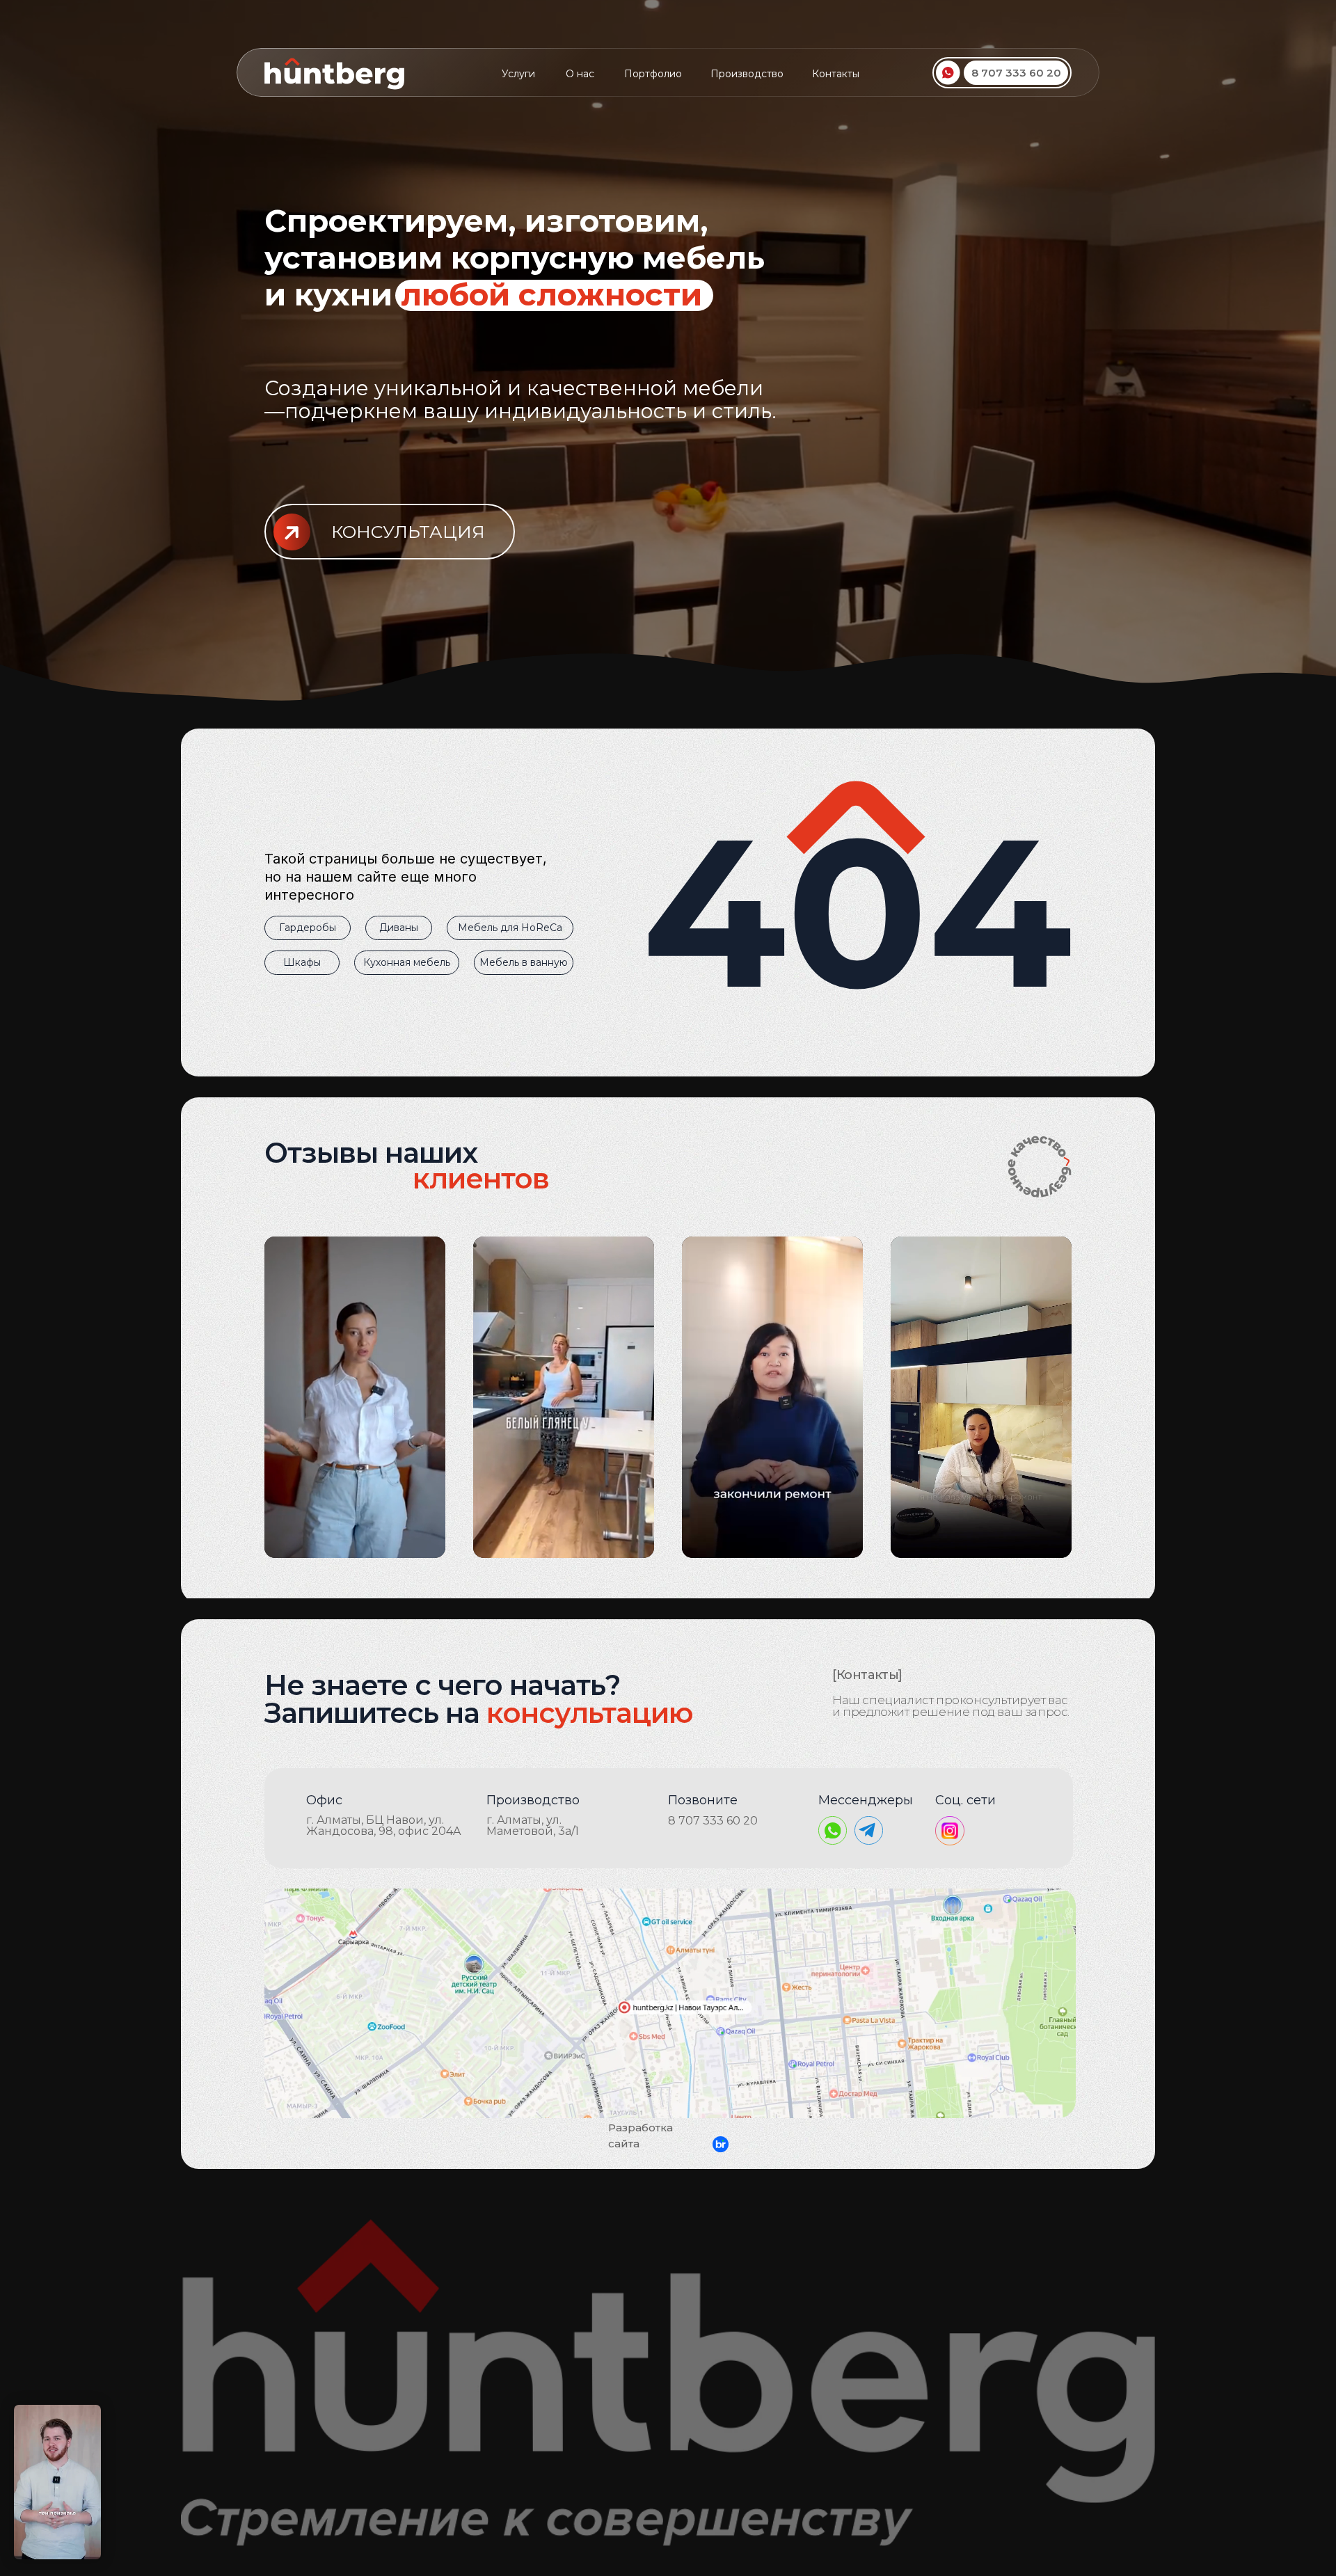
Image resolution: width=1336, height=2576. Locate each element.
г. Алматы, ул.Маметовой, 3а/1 (533, 1826)
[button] (390, 532)
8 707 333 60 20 (713, 1821)
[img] (670, 2003)
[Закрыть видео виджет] (99, 2407)
